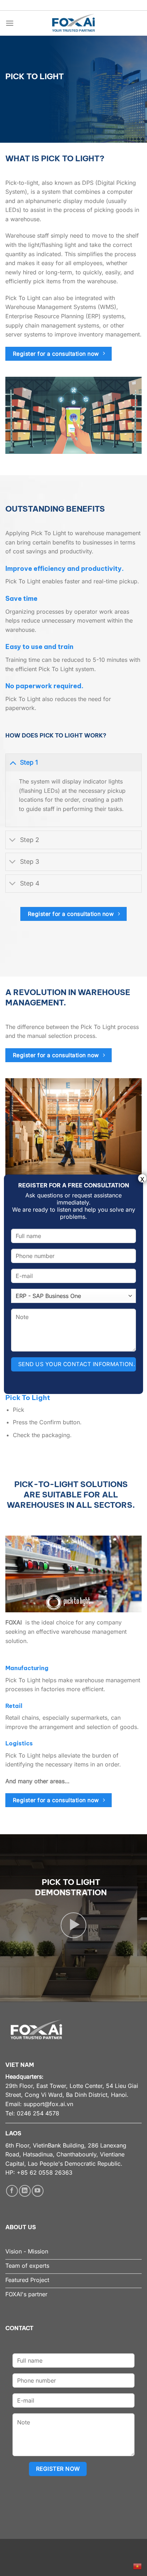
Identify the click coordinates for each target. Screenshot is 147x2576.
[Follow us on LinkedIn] (25, 2191)
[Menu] (10, 23)
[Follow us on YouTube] (38, 2191)
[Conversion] (13, 762)
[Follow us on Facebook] (12, 2191)
